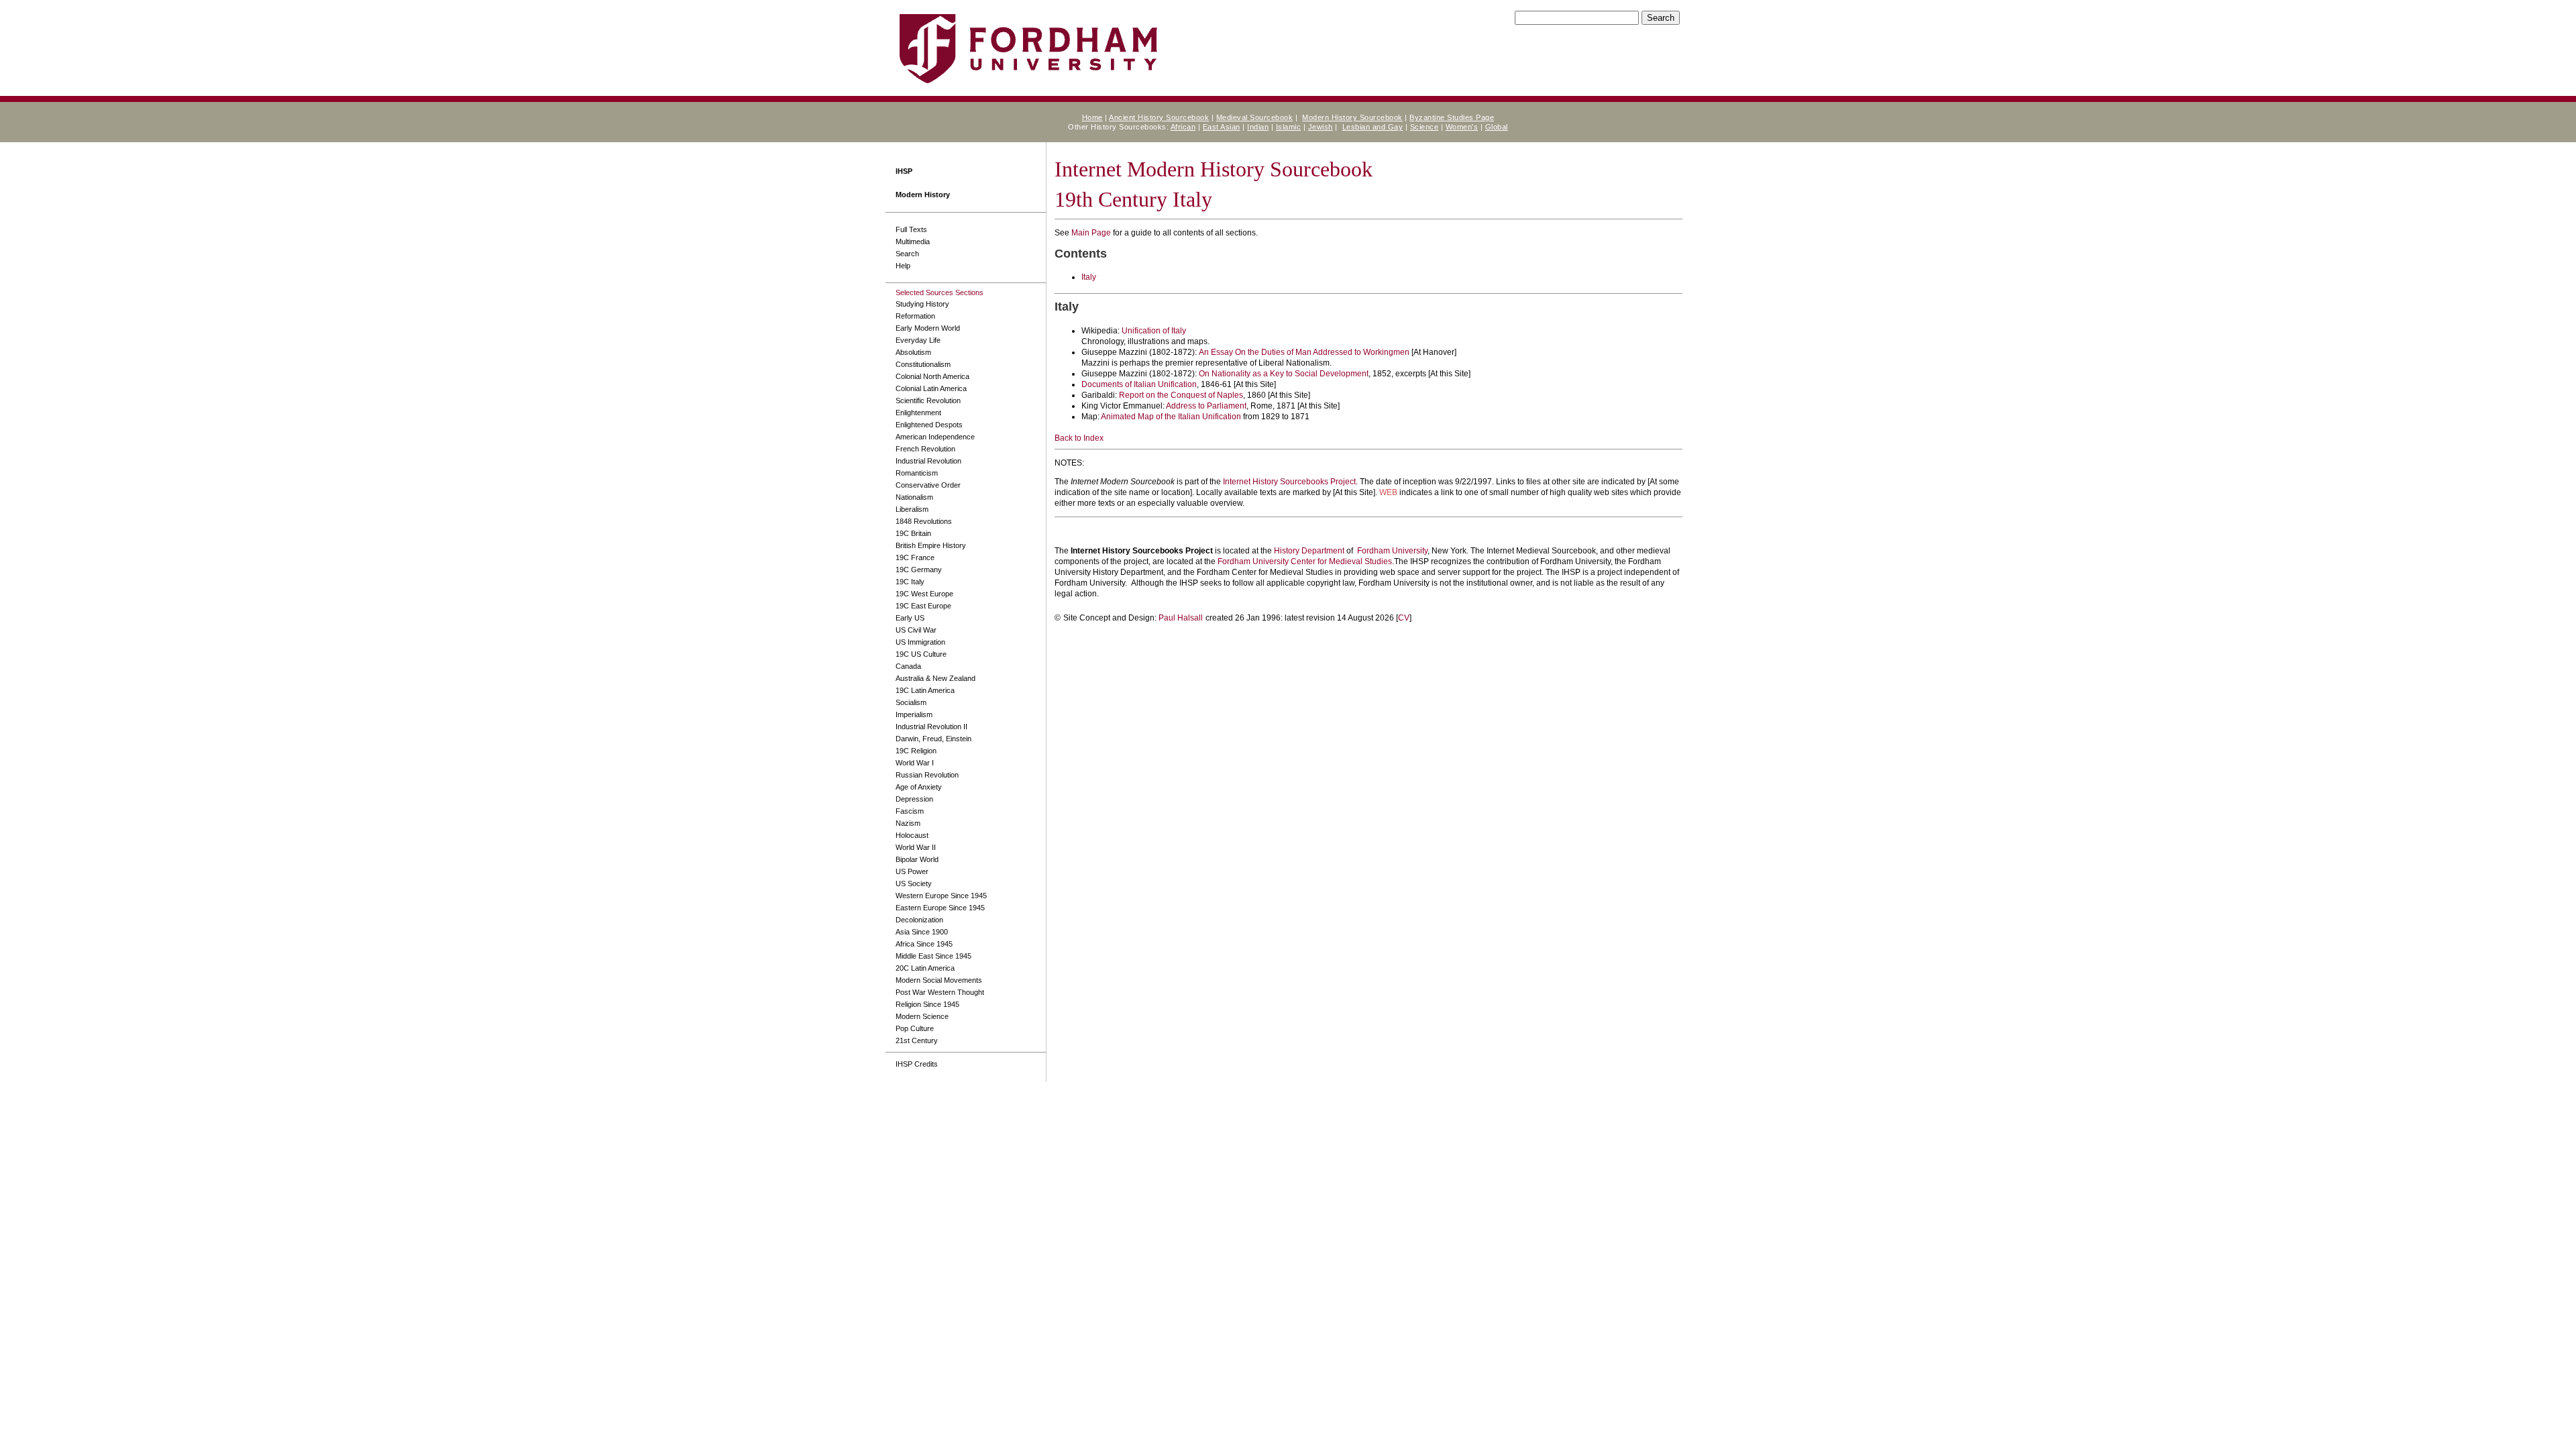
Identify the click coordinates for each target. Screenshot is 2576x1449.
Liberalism (912, 509)
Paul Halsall (1181, 618)
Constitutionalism (923, 364)
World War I (915, 763)
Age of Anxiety (919, 787)
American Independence (935, 437)
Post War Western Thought (940, 992)
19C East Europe (923, 606)
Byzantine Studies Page (1452, 117)
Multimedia (913, 241)
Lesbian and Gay (1373, 127)
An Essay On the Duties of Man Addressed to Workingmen (1304, 352)
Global (1497, 127)
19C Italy (910, 582)
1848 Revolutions (924, 521)
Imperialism (914, 714)
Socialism (911, 702)
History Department (1309, 551)
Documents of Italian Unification (1139, 384)
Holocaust (912, 835)
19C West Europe (924, 594)
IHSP (904, 171)
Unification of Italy (1154, 331)
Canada (908, 666)
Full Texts (911, 229)
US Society (914, 883)
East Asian (1222, 127)
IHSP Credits (917, 1064)
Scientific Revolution (928, 400)
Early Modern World (928, 328)
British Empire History (931, 545)
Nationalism (914, 497)
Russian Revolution (927, 775)
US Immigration (920, 642)
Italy (1089, 277)
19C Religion (916, 751)
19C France (915, 557)
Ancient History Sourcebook (1159, 117)
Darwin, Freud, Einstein (933, 739)
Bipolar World (917, 859)
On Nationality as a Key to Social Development (1284, 374)
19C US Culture (921, 654)
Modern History (923, 195)
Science (1425, 127)
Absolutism (913, 352)
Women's (1462, 127)
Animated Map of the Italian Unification (1171, 417)
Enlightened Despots (929, 425)
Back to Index (1079, 438)
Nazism (908, 823)
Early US (910, 618)
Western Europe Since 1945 (941, 896)
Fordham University (1392, 551)
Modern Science (922, 1016)
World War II (916, 847)
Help (903, 266)
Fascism (910, 811)
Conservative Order (928, 485)
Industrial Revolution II (931, 727)
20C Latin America (925, 968)
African (1183, 127)
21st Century (917, 1040)
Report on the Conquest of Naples (1181, 395)
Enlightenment (918, 413)
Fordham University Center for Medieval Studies (1305, 561)
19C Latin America (925, 690)
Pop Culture (915, 1028)
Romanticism (917, 473)
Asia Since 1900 (922, 932)
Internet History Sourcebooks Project (1289, 482)
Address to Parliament (1206, 406)
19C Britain (913, 533)
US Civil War (916, 630)
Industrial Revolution (928, 461)
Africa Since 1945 (924, 944)
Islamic (1289, 127)
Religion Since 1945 (927, 1004)
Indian (1258, 127)
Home (1092, 117)
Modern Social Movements (939, 980)
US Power (912, 871)
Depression (914, 799)
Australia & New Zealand (935, 678)
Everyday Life (918, 340)
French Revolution (925, 449)
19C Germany (919, 570)
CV (1404, 618)
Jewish (1321, 127)
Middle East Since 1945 (933, 956)
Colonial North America (932, 376)
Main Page (1091, 233)
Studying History (922, 304)
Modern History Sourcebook (1352, 117)
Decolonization (919, 920)
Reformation (915, 316)
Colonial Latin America (931, 388)
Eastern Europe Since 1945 (940, 908)
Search (907, 254)
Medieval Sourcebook (1255, 117)
